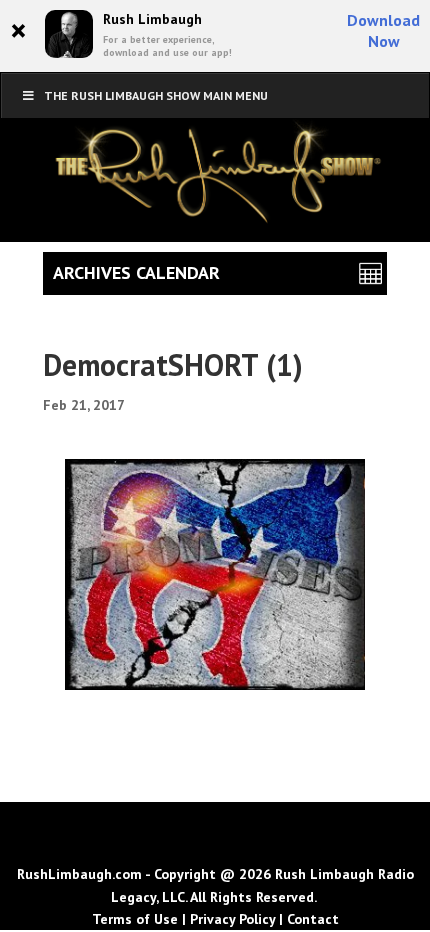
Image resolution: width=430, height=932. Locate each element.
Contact (313, 919)
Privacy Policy (232, 919)
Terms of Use (135, 919)
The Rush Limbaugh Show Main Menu (156, 95)
